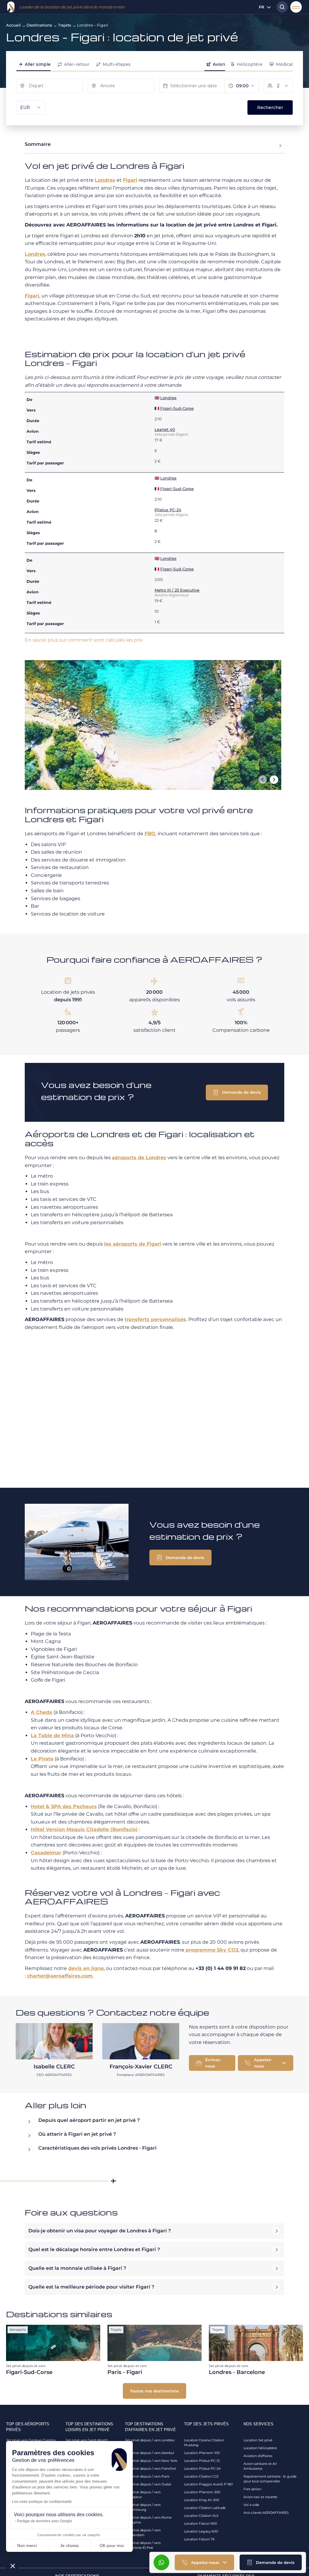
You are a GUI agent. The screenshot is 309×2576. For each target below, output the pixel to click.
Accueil (13, 25)
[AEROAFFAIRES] (11, 7)
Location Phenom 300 (202, 2492)
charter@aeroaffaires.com (60, 1976)
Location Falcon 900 (201, 2523)
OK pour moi (112, 2546)
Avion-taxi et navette (260, 2497)
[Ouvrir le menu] (296, 7)
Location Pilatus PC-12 (202, 2461)
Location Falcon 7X (199, 2539)
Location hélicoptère (260, 2448)
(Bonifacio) (84, 1829)
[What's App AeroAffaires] (161, 2562)
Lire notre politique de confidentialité (42, 2502)
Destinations (39, 25)
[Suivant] (274, 780)
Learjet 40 (165, 429)
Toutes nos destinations (154, 2391)
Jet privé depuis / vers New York (151, 2461)
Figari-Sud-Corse (177, 408)
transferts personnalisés (155, 1319)
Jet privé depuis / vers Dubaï (148, 2484)
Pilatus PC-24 (168, 510)
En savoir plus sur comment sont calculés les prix (84, 640)
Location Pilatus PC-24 (202, 2469)
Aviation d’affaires (258, 2456)
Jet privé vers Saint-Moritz (87, 2440)
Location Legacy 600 (201, 2531)
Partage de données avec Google (45, 2521)
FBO (150, 834)
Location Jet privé (258, 2440)
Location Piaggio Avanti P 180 (208, 2484)
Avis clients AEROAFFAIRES (266, 2513)
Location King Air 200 (202, 2500)
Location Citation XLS (201, 2516)
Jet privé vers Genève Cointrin (31, 2440)
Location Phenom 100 (202, 2453)
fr (262, 7)
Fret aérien (252, 2489)
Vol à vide (251, 2505)
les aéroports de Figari (133, 1244)
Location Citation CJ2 (201, 2476)
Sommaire (38, 144)
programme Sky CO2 (212, 1950)
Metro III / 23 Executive (177, 590)
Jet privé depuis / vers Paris (147, 2476)
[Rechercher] (281, 7)
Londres (105, 180)
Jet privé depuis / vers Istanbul (150, 2453)
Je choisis (69, 2546)
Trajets (65, 25)
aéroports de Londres (139, 1158)
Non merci (27, 2546)
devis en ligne (86, 1968)
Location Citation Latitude (205, 2508)
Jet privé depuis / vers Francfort (150, 2469)
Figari (130, 180)
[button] (271, 2562)
